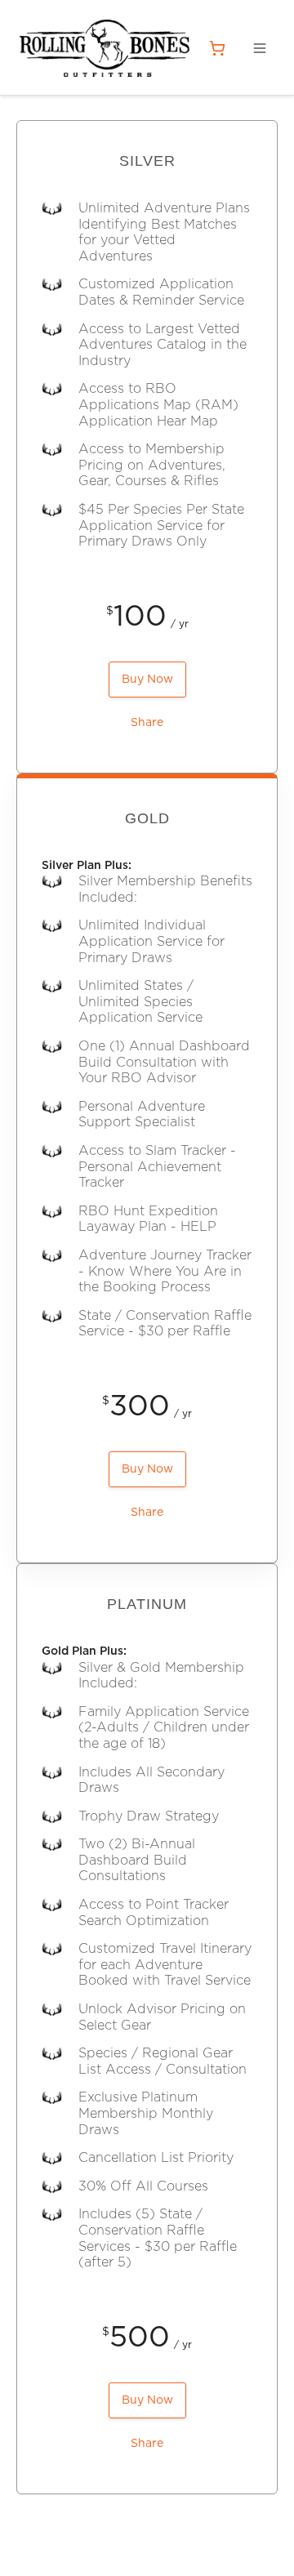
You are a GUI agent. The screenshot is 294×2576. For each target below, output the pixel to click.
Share (147, 723)
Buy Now (147, 680)
